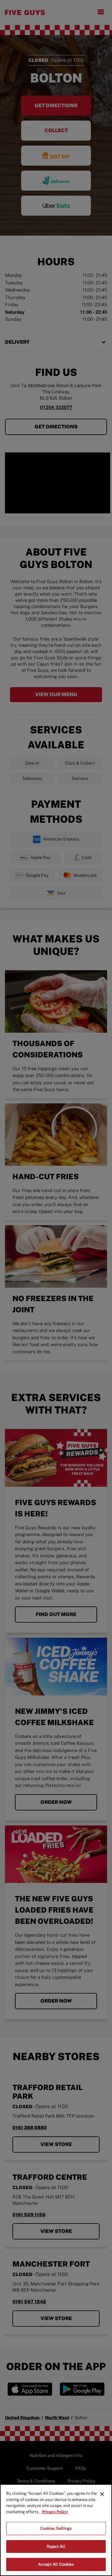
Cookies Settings (56, 2528)
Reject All (56, 2546)
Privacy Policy (55, 2512)
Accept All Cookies (56, 2564)
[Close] (102, 2494)
